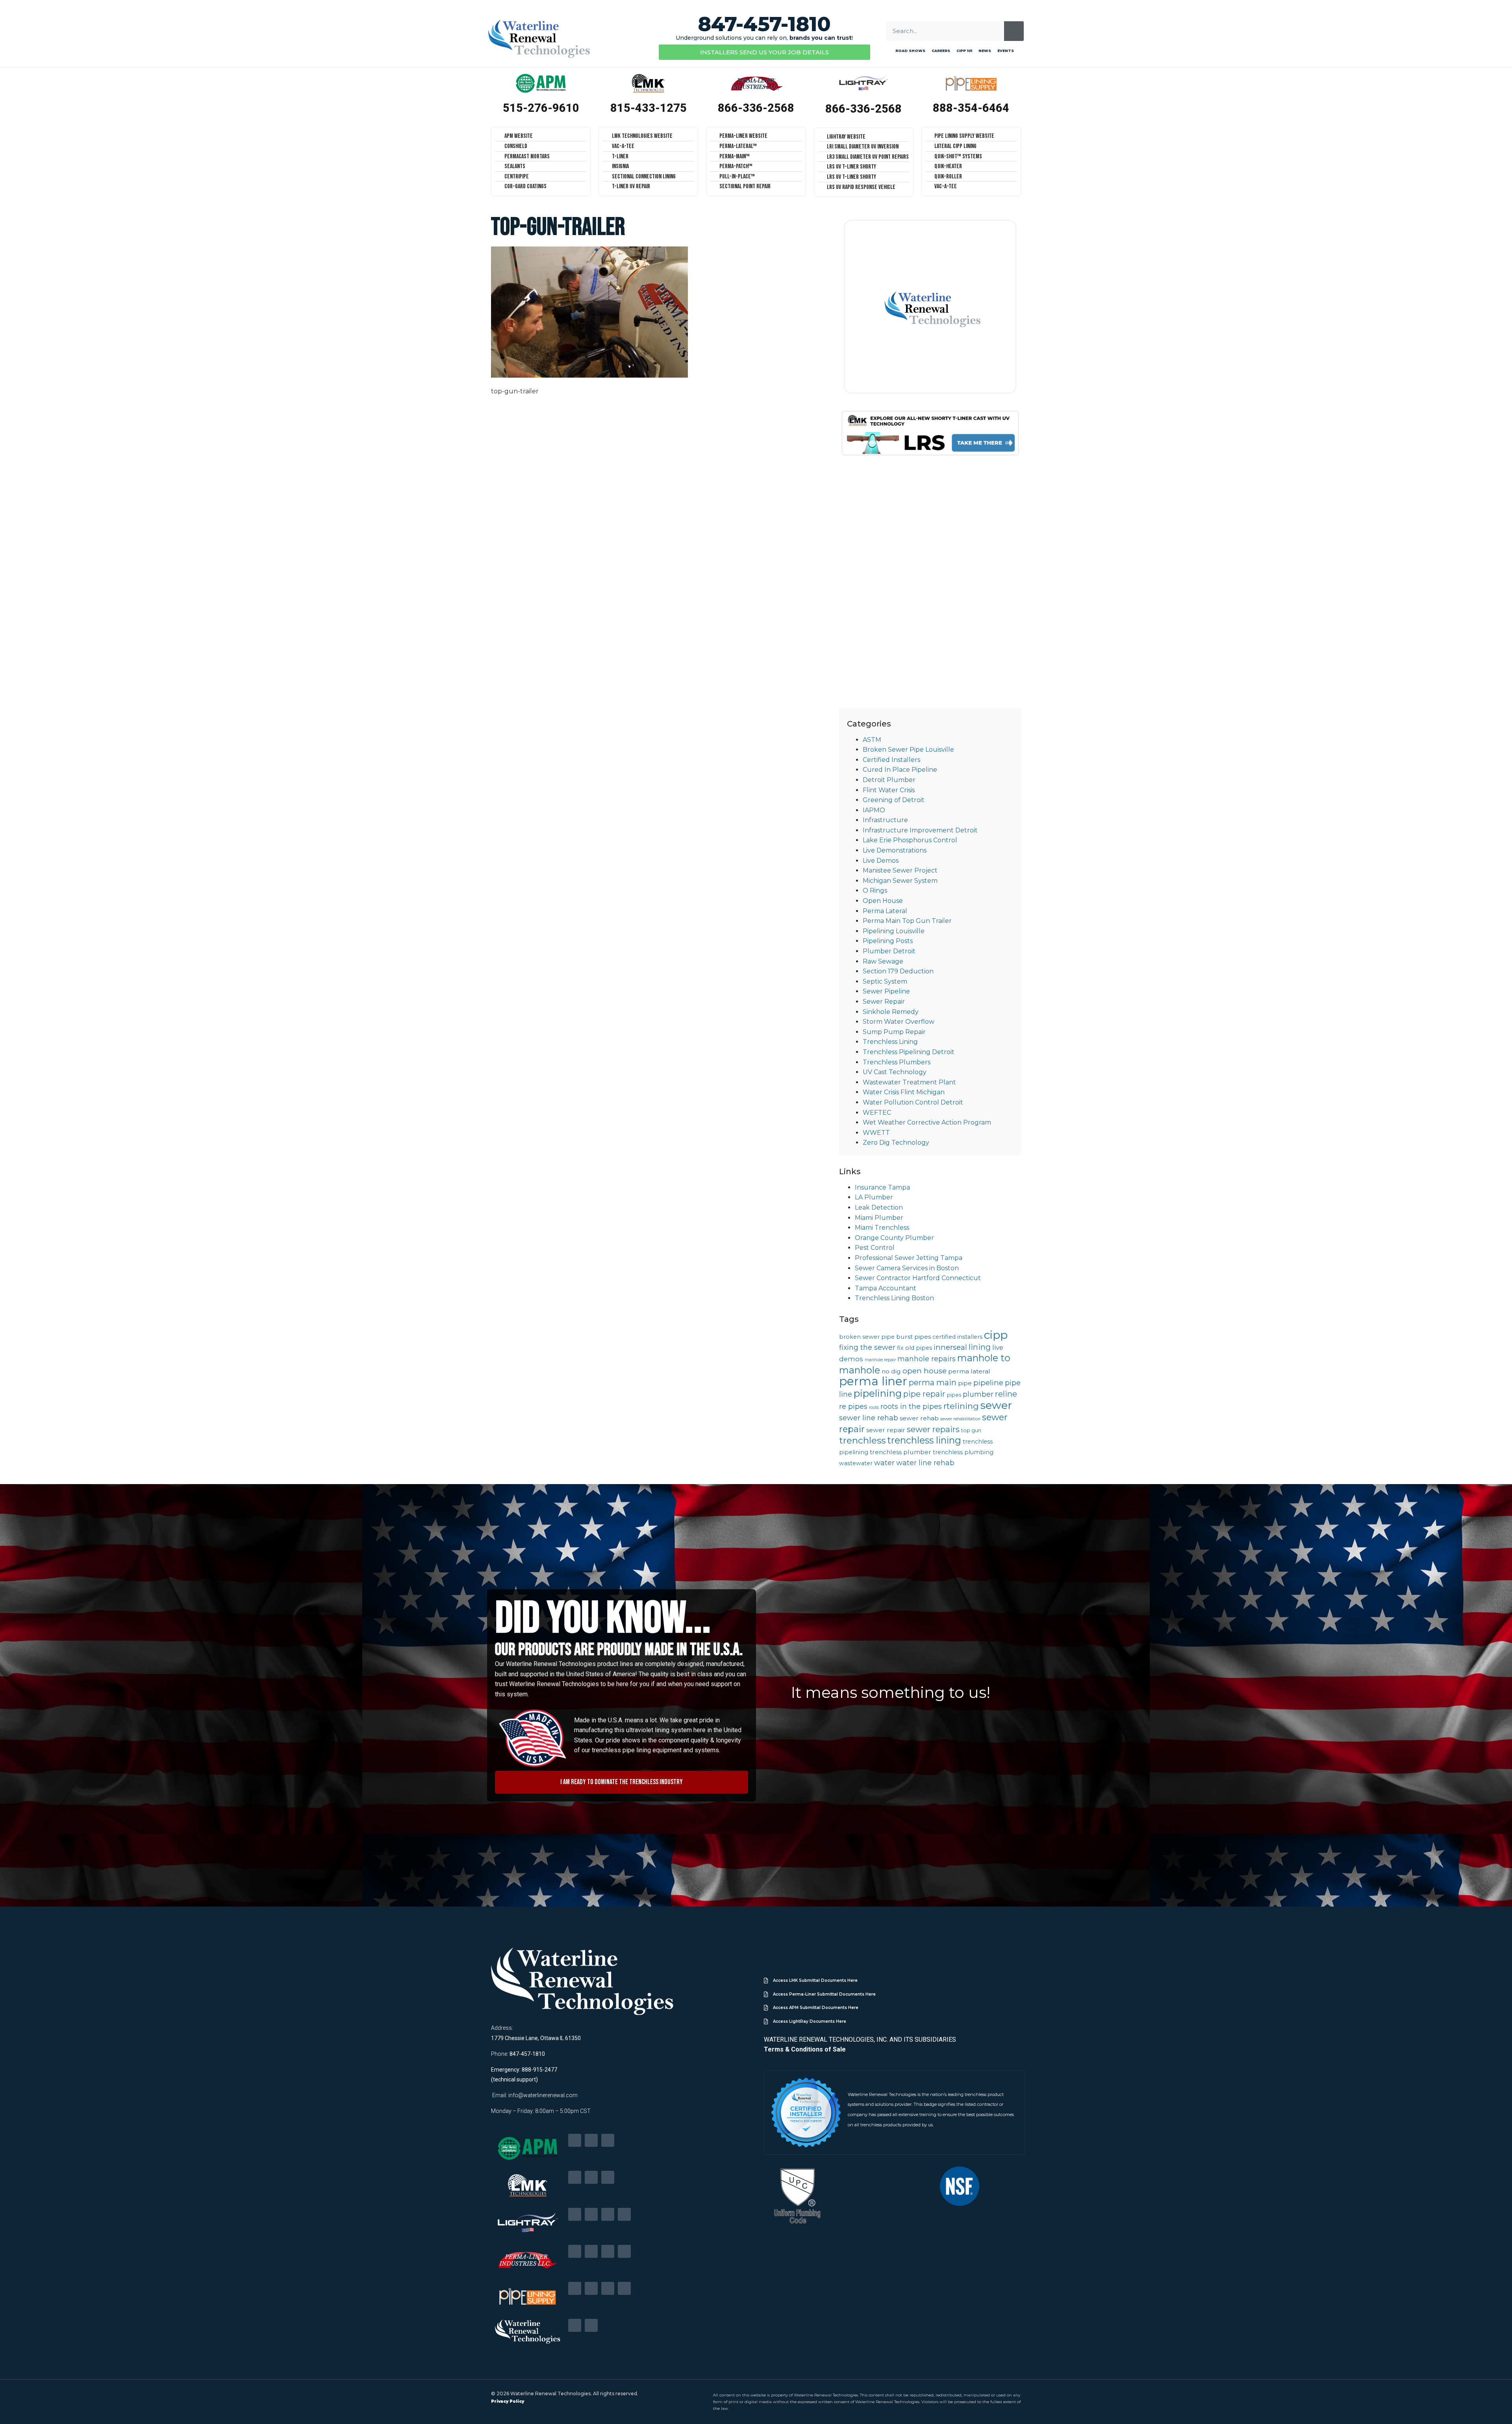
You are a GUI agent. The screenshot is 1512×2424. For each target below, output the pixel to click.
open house (925, 1371)
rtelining (961, 1406)
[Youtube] (608, 2140)
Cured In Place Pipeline (900, 770)
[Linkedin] (591, 2140)
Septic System (885, 981)
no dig (891, 1371)
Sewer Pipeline (886, 991)
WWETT (876, 1133)
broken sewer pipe (867, 1337)
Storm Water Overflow (899, 1022)
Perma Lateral (885, 911)
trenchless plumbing (963, 1452)
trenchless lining (924, 1440)
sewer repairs (933, 1429)
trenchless (862, 1440)
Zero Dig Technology (896, 1143)
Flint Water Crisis (889, 790)
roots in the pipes (911, 1406)
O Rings (875, 890)
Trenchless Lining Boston (894, 1298)
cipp (996, 1335)
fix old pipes (914, 1348)
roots (874, 1408)
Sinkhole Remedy (891, 1012)
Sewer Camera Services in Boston (907, 1268)
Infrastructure (885, 820)
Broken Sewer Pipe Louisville (908, 750)
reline (1006, 1394)
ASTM (872, 740)
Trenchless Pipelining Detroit (909, 1052)
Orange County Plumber (894, 1238)
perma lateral (969, 1371)
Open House (883, 901)
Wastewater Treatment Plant (909, 1082)
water (884, 1463)
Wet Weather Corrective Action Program (927, 1122)
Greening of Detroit (894, 800)
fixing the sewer (867, 1347)
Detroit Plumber (889, 780)
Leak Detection (879, 1207)
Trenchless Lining (890, 1042)
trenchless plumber (901, 1452)
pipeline (988, 1383)
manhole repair (880, 1360)
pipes (954, 1395)
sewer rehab (919, 1418)
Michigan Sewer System (900, 881)
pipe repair (924, 1394)
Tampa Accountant (886, 1288)
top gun (971, 1430)
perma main (933, 1382)
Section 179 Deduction (898, 971)
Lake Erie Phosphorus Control (910, 840)
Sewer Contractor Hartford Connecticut (918, 1278)
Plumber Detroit (889, 951)
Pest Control (875, 1248)
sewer (996, 1405)
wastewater (856, 1463)
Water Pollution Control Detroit (913, 1102)
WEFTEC (877, 1113)
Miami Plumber (879, 1218)
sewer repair (886, 1430)
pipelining (878, 1393)
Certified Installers (891, 760)
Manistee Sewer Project (900, 870)
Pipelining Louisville (894, 931)
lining (980, 1347)
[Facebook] (575, 2140)
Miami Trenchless (882, 1228)
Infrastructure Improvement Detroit (920, 830)
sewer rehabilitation (960, 1419)
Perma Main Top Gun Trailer (907, 921)
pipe (965, 1383)
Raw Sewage (883, 961)
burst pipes (913, 1337)
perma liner (873, 1381)
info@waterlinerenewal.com (543, 2095)
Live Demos (881, 861)
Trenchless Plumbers (897, 1062)
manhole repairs (926, 1359)
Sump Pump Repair (894, 1032)
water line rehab (925, 1463)
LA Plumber (874, 1197)
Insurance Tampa (882, 1187)
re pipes (853, 1406)
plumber (978, 1394)
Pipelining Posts (888, 941)
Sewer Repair (884, 1002)
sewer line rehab (869, 1418)
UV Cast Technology (895, 1072)
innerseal (950, 1347)
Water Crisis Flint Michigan (904, 1092)
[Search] (1014, 31)
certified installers (957, 1337)
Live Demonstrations (895, 850)
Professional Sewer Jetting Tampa (909, 1258)
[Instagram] (624, 2214)
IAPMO (874, 810)
